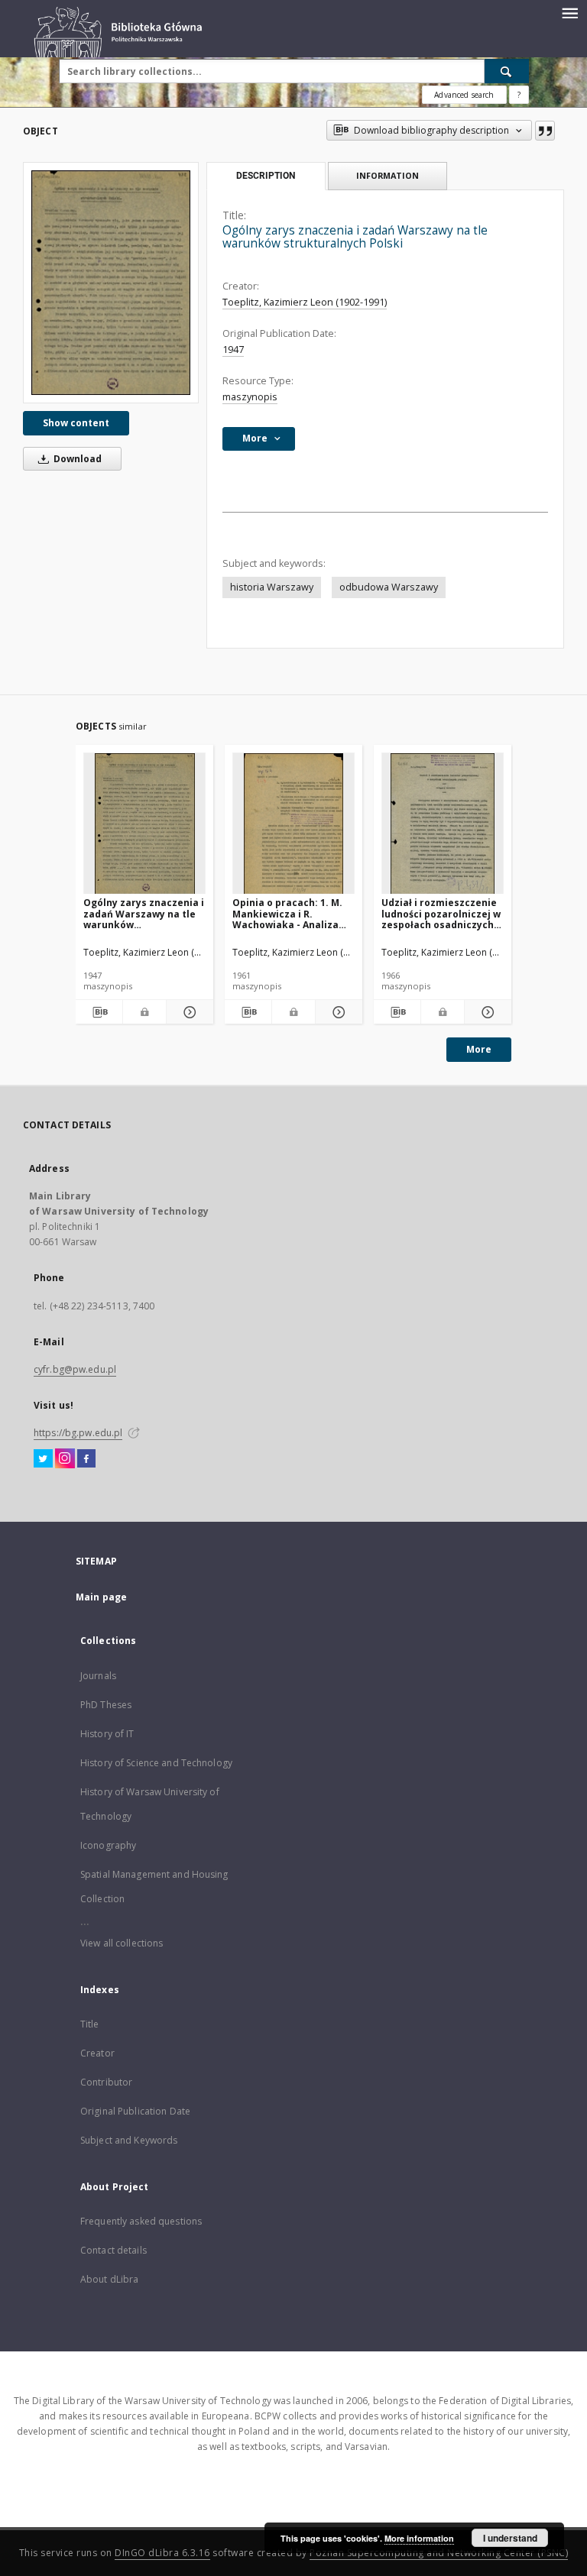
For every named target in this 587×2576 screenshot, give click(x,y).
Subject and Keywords (129, 2140)
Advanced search (464, 95)
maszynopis (250, 397)
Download (76, 459)
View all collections (122, 1943)
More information (419, 2538)
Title (90, 2024)
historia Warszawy (272, 587)
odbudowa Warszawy (389, 587)
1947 (233, 350)
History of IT (107, 1734)
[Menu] (569, 12)
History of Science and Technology (156, 1763)
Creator (97, 2053)
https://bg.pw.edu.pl (78, 1433)
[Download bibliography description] (99, 1012)
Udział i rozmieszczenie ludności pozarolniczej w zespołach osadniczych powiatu (441, 913)
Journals (98, 1676)
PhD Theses (106, 1705)
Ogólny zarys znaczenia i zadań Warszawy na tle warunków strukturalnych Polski (144, 913)
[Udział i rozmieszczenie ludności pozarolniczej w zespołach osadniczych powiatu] (443, 824)
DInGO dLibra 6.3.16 (162, 2553)
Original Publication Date (135, 2111)
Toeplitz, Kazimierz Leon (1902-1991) (305, 302)
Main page (101, 1597)
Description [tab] (266, 176)
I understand (510, 2538)
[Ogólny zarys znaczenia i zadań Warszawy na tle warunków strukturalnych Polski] (111, 283)
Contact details (114, 2250)
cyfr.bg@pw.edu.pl (75, 1369)
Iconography (108, 1845)
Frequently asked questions (141, 2221)
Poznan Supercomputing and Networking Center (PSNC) (439, 2553)
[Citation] (545, 131)
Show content (76, 423)
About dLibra (109, 2279)
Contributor (106, 2082)
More (479, 1049)
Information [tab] (388, 175)
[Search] (507, 71)
